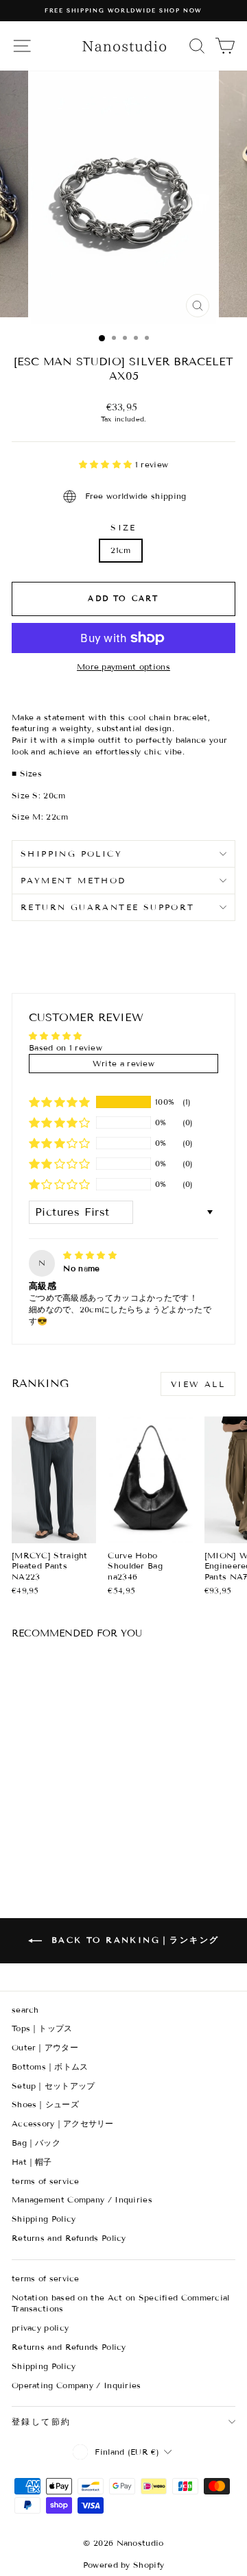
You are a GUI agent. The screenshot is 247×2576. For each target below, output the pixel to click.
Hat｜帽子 (32, 2162)
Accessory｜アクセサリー (63, 2123)
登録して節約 (41, 2421)
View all (198, 1384)
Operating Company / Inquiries (77, 2385)
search (25, 2010)
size (123, 527)
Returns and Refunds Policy (69, 2238)
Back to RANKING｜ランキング (133, 1940)
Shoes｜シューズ (45, 2104)
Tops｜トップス (42, 2028)
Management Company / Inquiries (82, 2199)
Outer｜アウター (45, 2047)
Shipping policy (71, 854)
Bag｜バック (36, 2143)
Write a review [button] (123, 1063)
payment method (73, 880)
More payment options (123, 666)
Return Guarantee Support (108, 907)
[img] (90, 1255)
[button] (107, 464)
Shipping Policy (44, 2219)
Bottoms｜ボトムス (50, 2066)
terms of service (46, 2181)
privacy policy (40, 2328)
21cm (120, 550)
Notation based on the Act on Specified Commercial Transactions (121, 2303)
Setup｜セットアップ (54, 2086)
